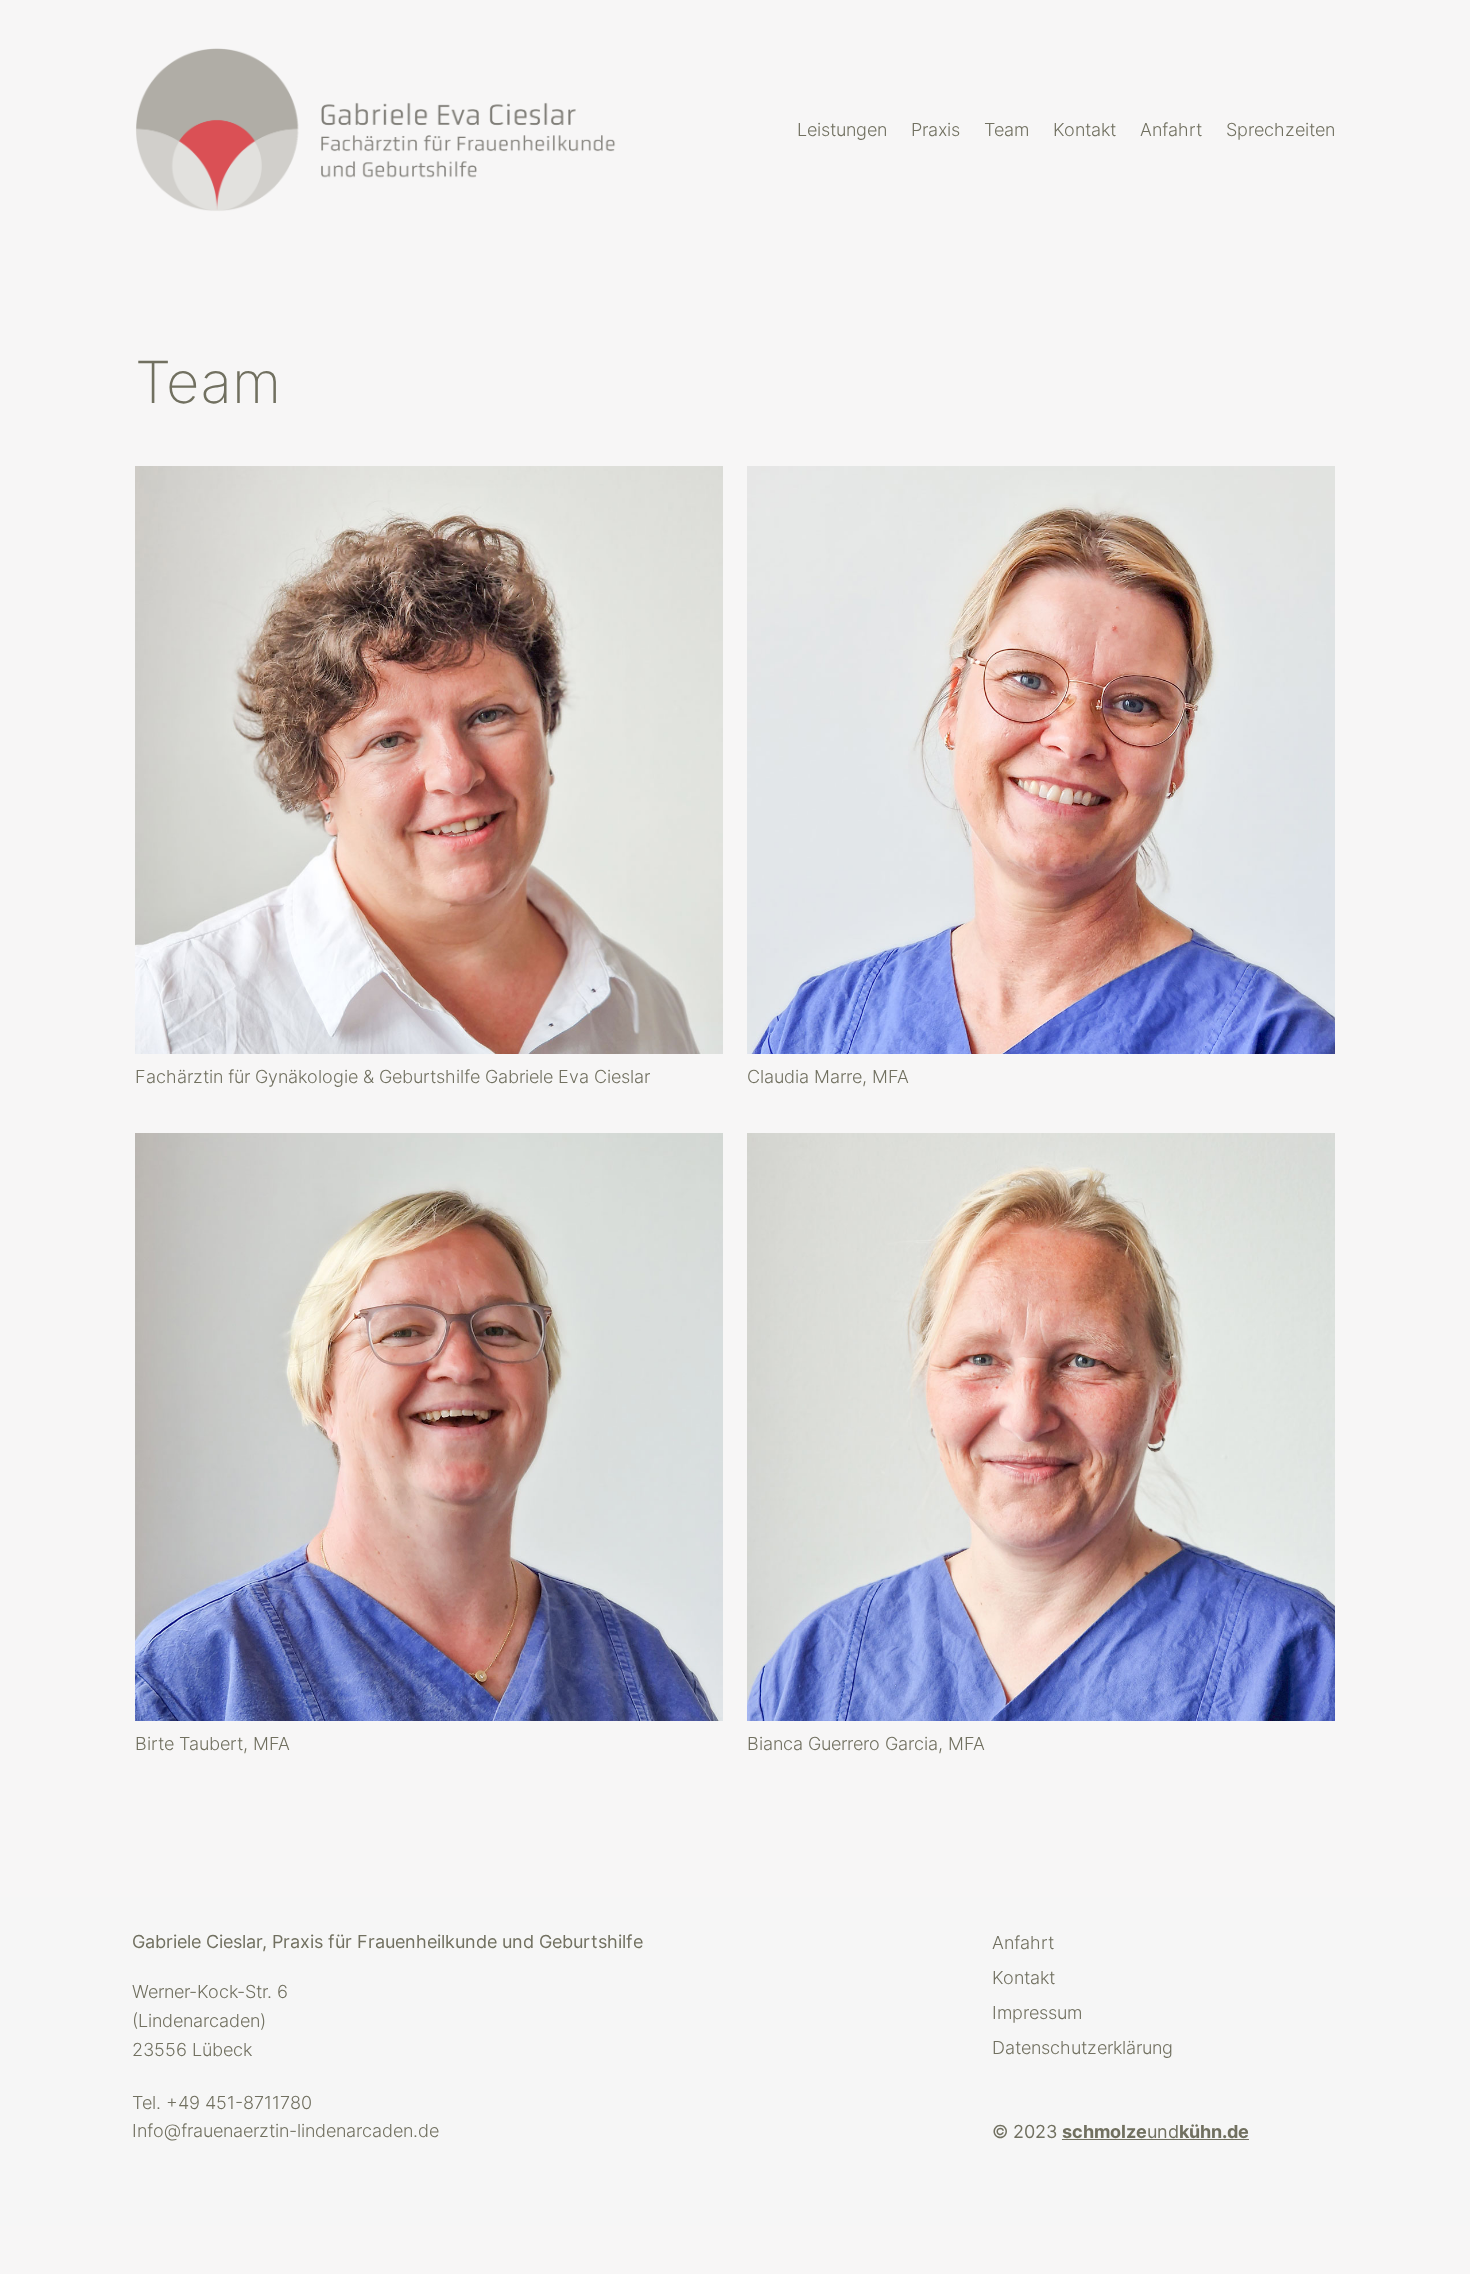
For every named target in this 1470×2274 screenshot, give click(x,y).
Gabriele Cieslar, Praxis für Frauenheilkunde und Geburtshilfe (387, 1941)
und (1155, 2131)
